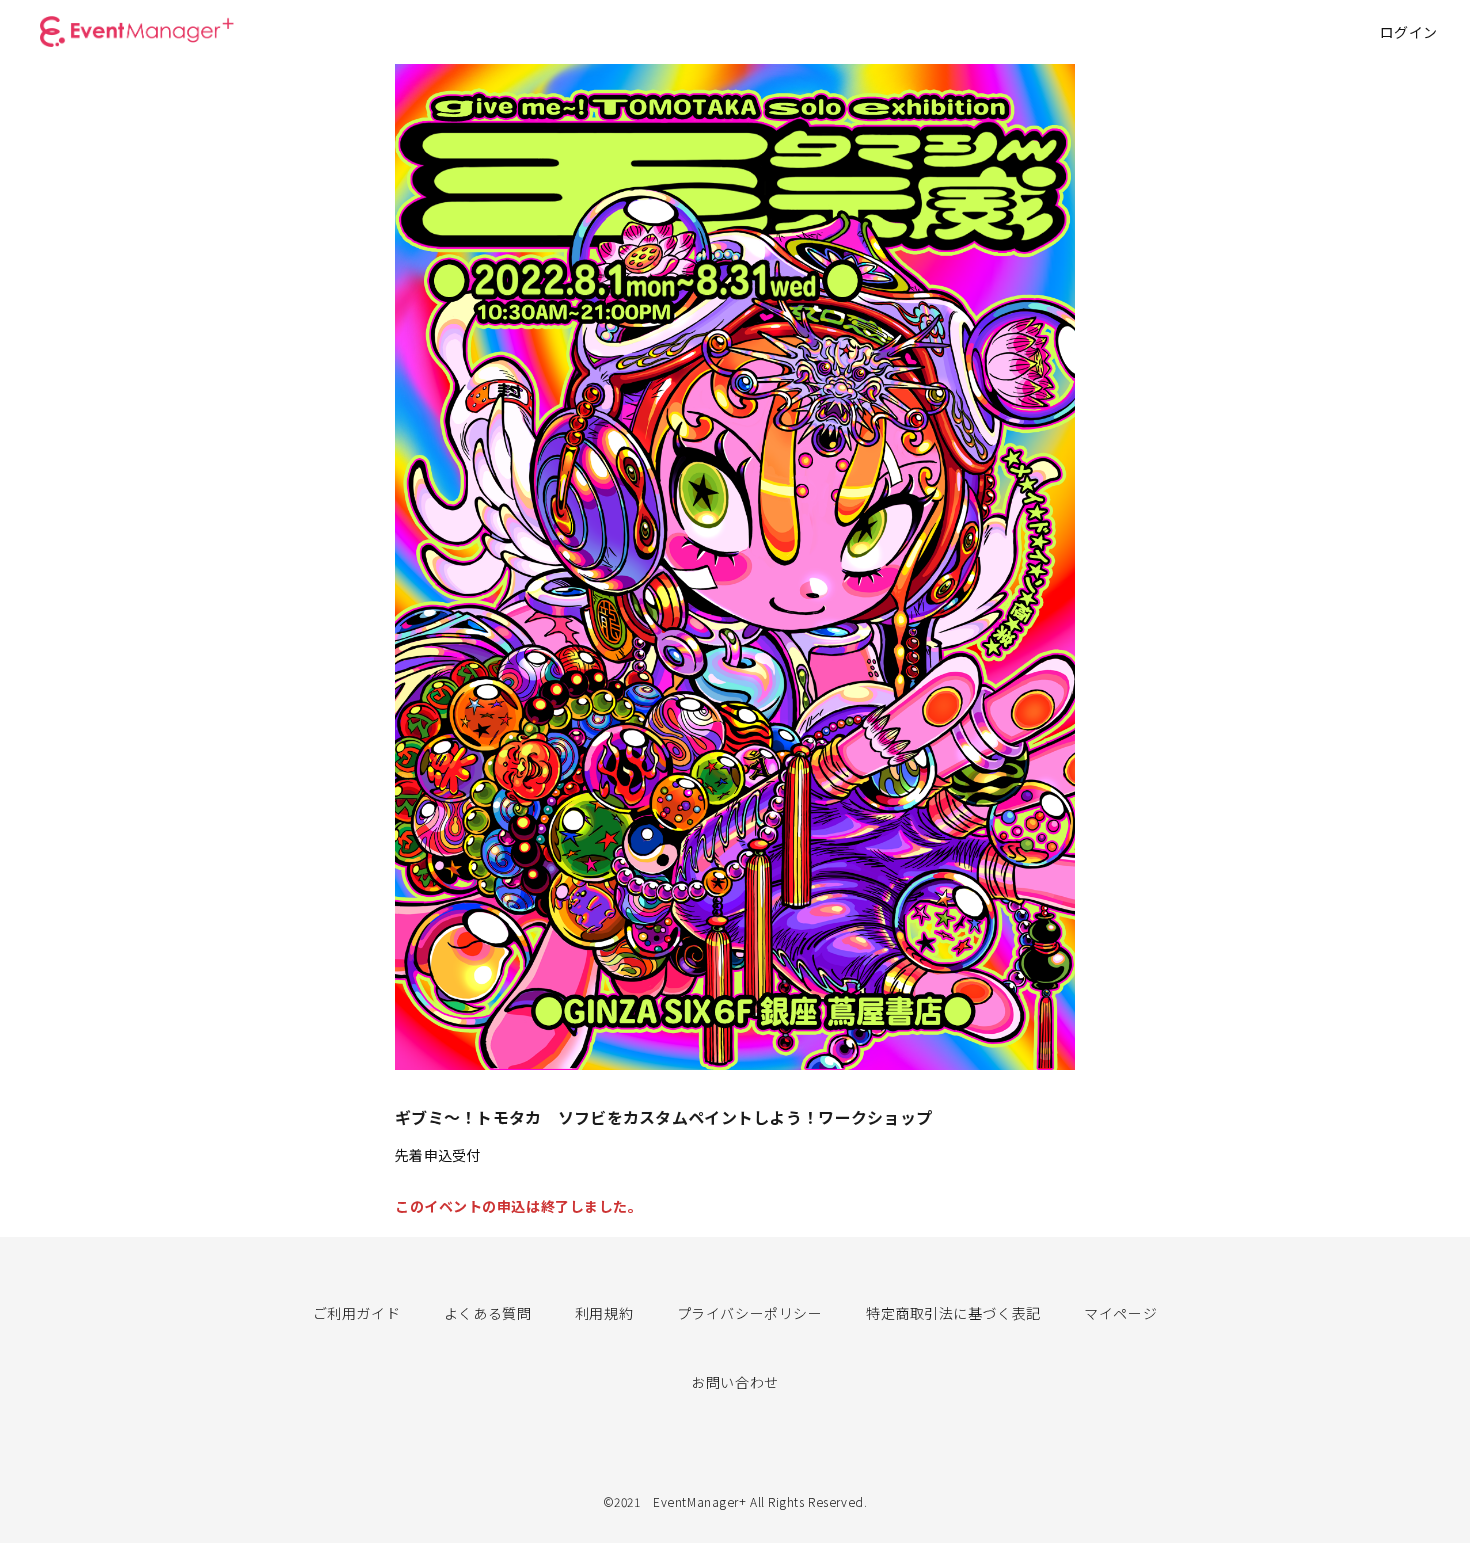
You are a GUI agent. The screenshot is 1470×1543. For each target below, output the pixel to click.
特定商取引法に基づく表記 (953, 1313)
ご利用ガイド (356, 1313)
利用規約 (604, 1313)
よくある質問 (487, 1313)
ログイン (1409, 32)
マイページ (1120, 1313)
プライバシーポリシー (750, 1313)
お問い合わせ (734, 1382)
